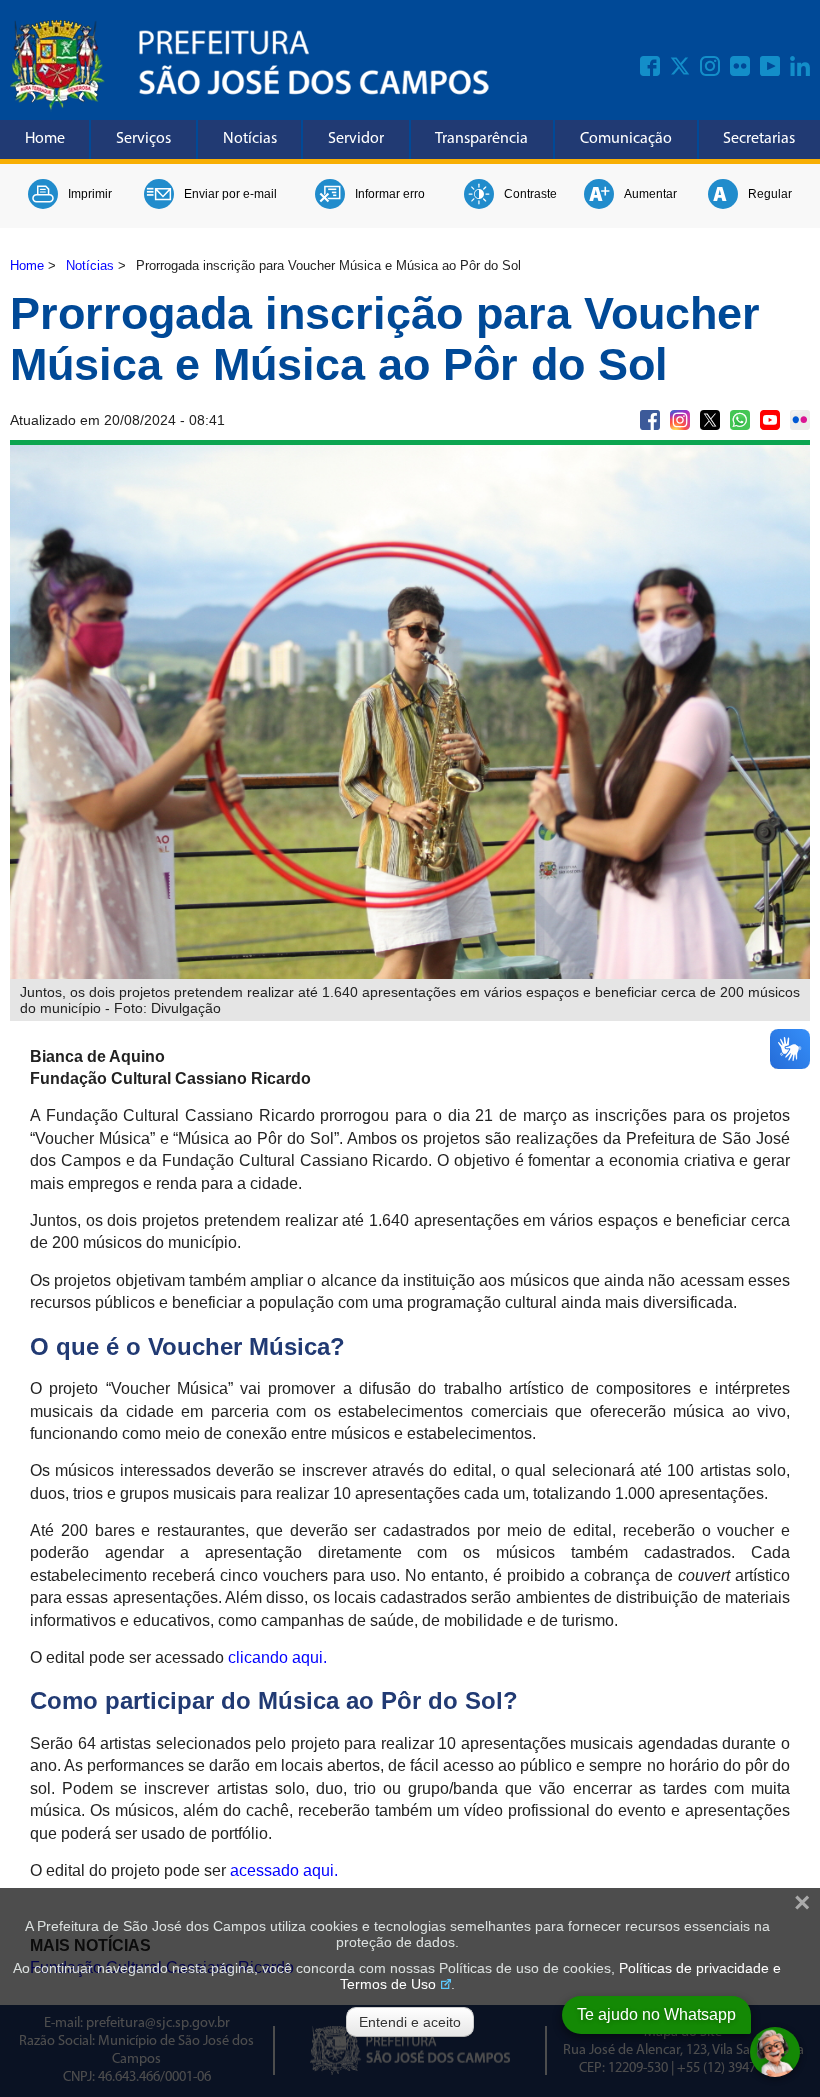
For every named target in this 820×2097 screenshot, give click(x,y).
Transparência (481, 139)
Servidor (356, 139)
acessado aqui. (284, 1870)
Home (45, 139)
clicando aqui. (277, 1657)
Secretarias (759, 139)
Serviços (143, 139)
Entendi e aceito (410, 2022)
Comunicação (626, 139)
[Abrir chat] (775, 2052)
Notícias (250, 139)
